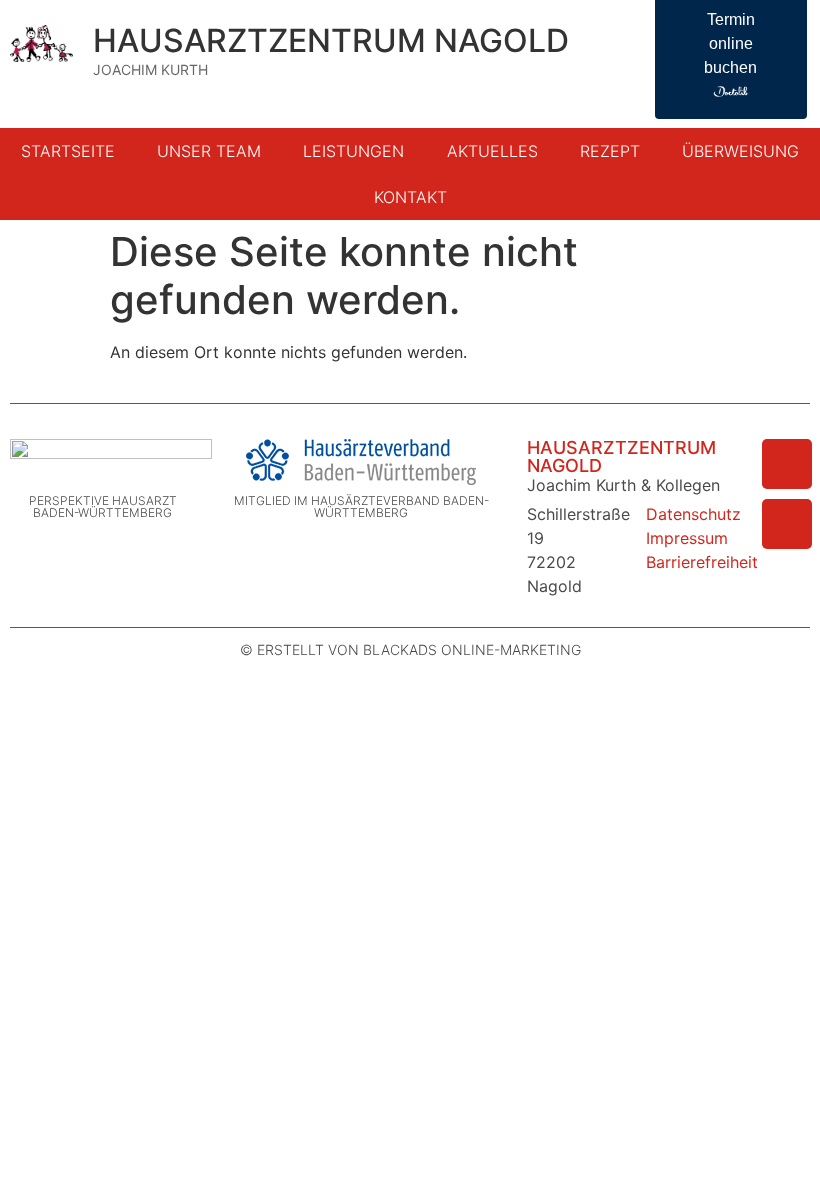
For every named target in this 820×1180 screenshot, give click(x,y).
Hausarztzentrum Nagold (331, 40)
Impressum (687, 538)
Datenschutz (693, 514)
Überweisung (740, 151)
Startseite (68, 151)
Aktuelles (492, 151)
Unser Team (209, 151)
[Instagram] (787, 524)
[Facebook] (787, 464)
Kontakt (410, 197)
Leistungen (353, 151)
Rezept (610, 151)
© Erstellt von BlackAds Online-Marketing (410, 649)
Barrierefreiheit (702, 562)
